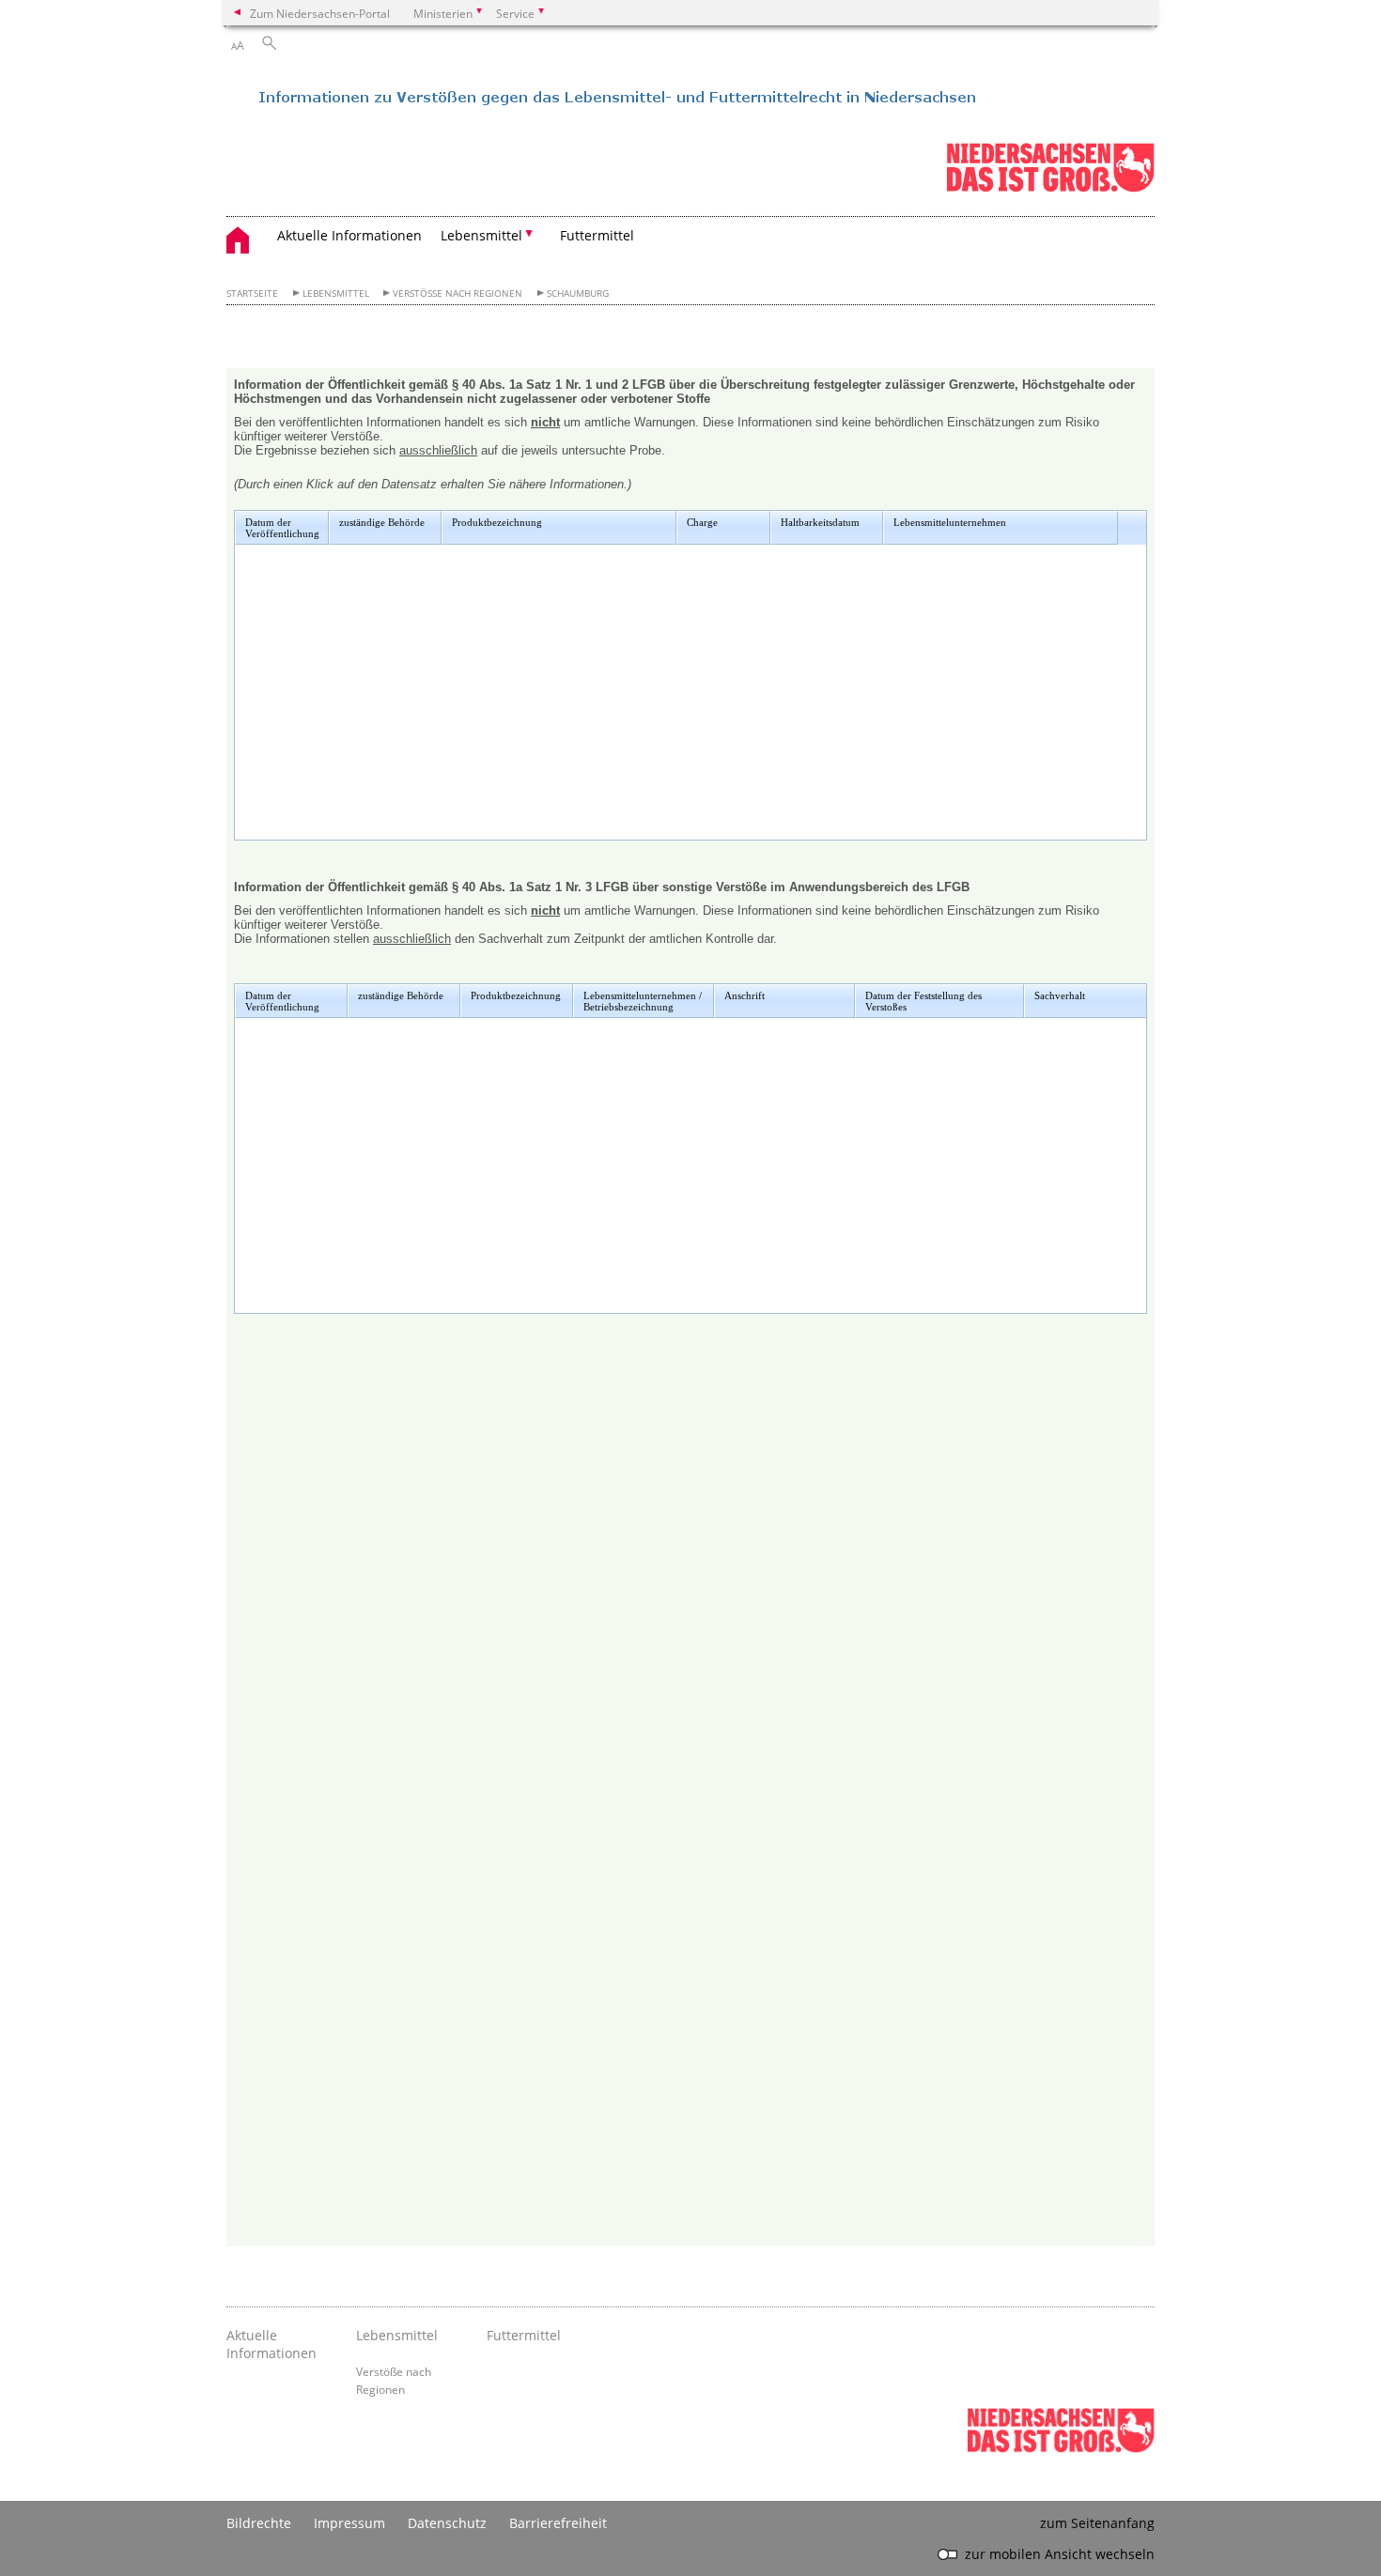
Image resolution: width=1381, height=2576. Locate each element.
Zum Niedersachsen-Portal (320, 13)
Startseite (252, 293)
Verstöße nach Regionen (458, 293)
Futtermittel (597, 235)
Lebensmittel (336, 293)
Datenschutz (447, 2523)
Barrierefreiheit (558, 2523)
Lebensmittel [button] (481, 235)
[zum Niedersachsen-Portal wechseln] (1050, 188)
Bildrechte (259, 2523)
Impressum (349, 2523)
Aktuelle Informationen (349, 235)
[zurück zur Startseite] (602, 103)
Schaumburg (578, 293)
